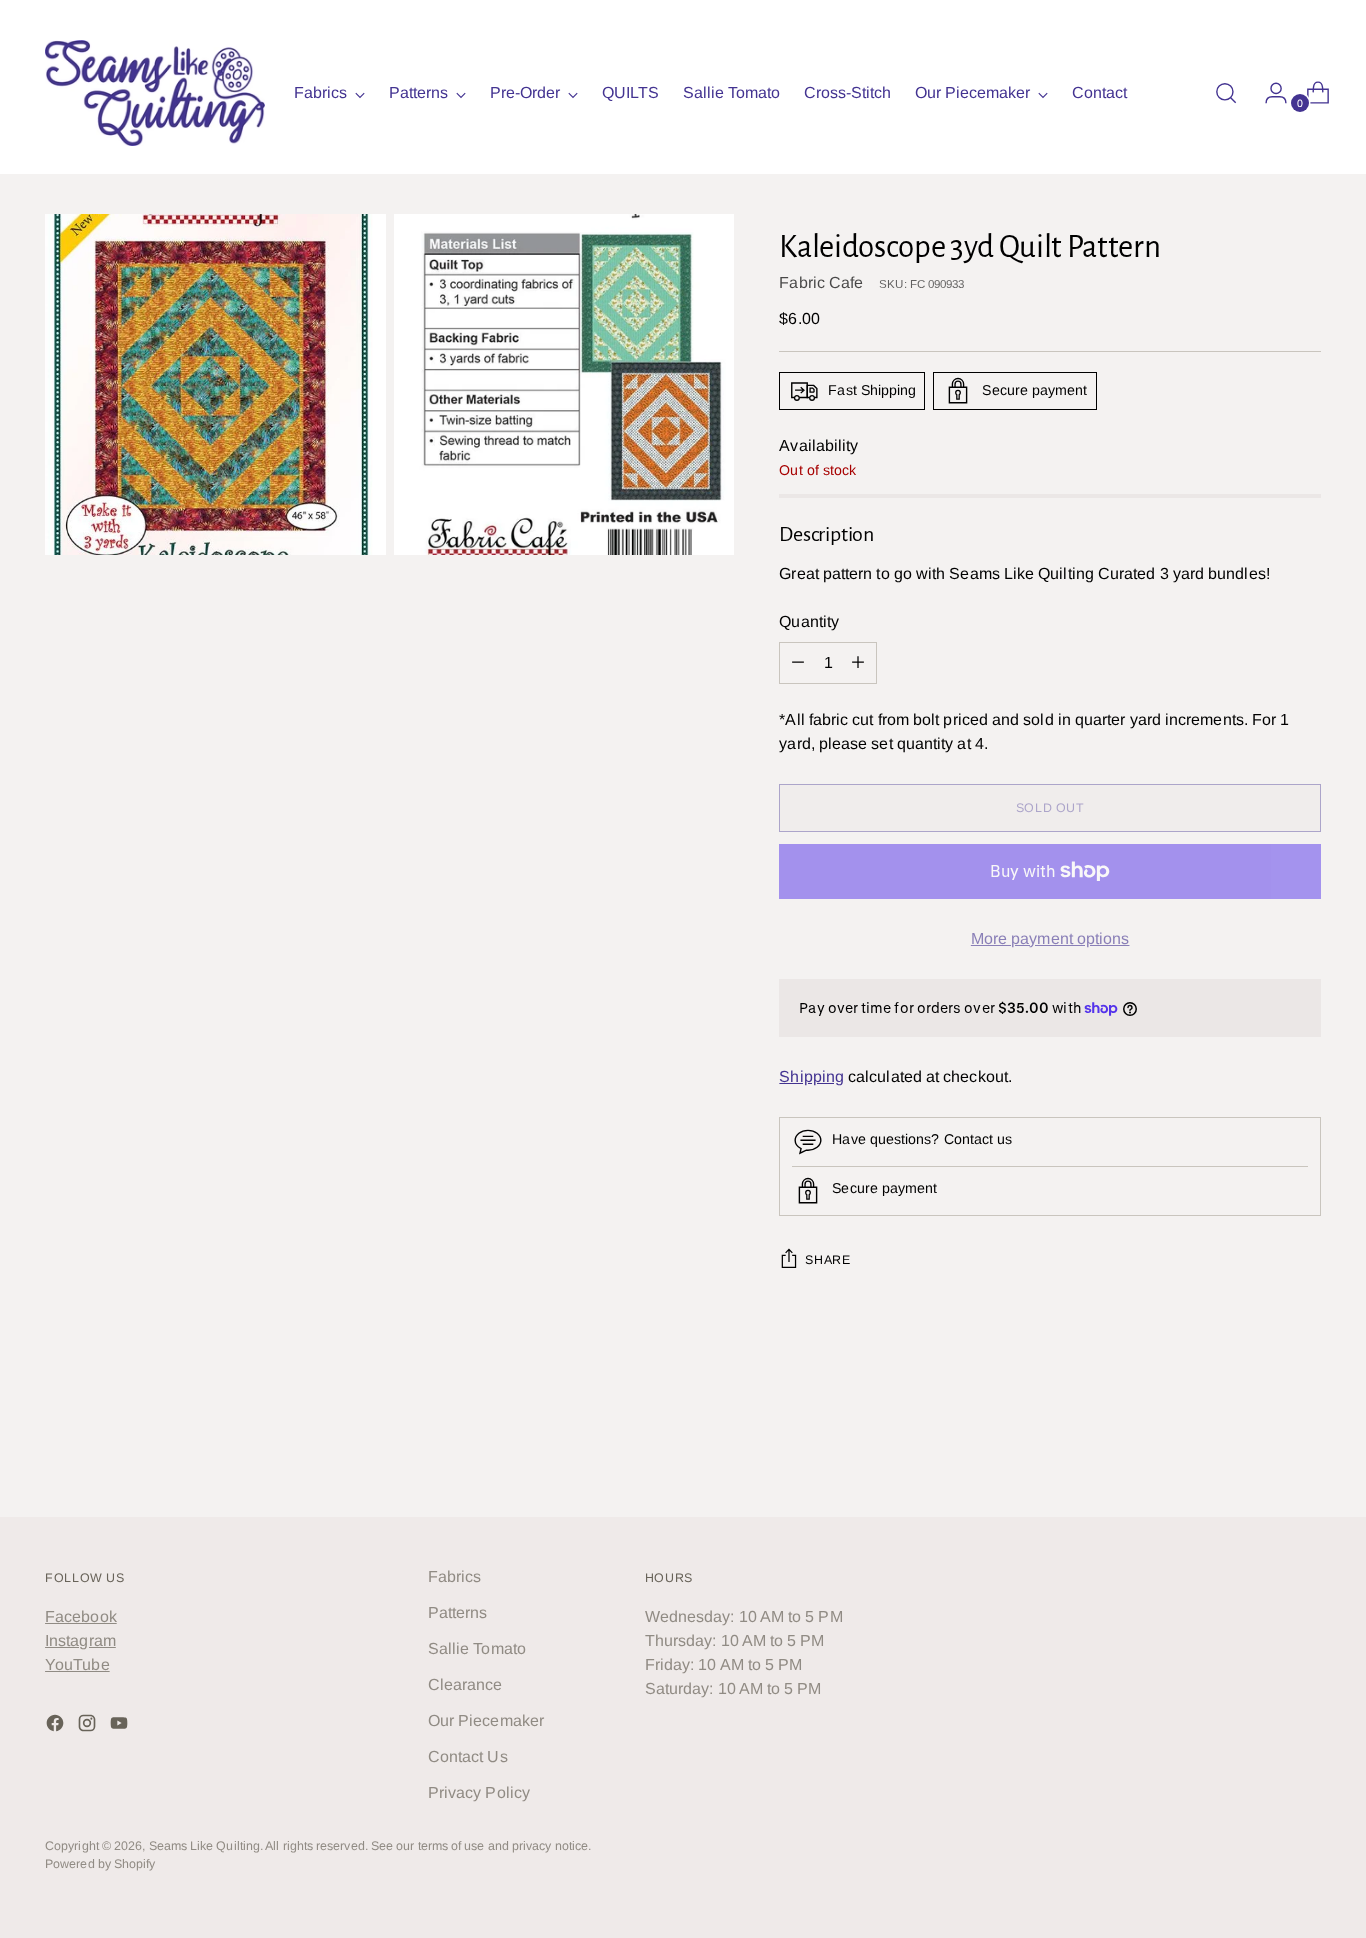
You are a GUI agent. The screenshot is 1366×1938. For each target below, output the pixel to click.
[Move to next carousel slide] (1304, 1447)
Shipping (811, 1076)
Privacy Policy (479, 1792)
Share (827, 1260)
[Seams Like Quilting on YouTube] (121, 1726)
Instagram (80, 1640)
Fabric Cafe (821, 282)
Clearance (465, 1684)
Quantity (809, 621)
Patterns (458, 1612)
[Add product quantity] (798, 663)
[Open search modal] (1226, 93)
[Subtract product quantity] (858, 663)
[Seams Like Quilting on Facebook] (57, 1726)
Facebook (81, 1616)
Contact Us (468, 1756)
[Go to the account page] (1268, 93)
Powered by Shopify (100, 1864)
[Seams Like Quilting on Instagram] (89, 1726)
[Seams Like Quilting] (155, 93)
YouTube (77, 1664)
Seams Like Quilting (205, 1846)
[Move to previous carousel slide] (1258, 1448)
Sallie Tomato (477, 1648)
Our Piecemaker (486, 1720)
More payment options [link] (1050, 938)
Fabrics (455, 1576)
